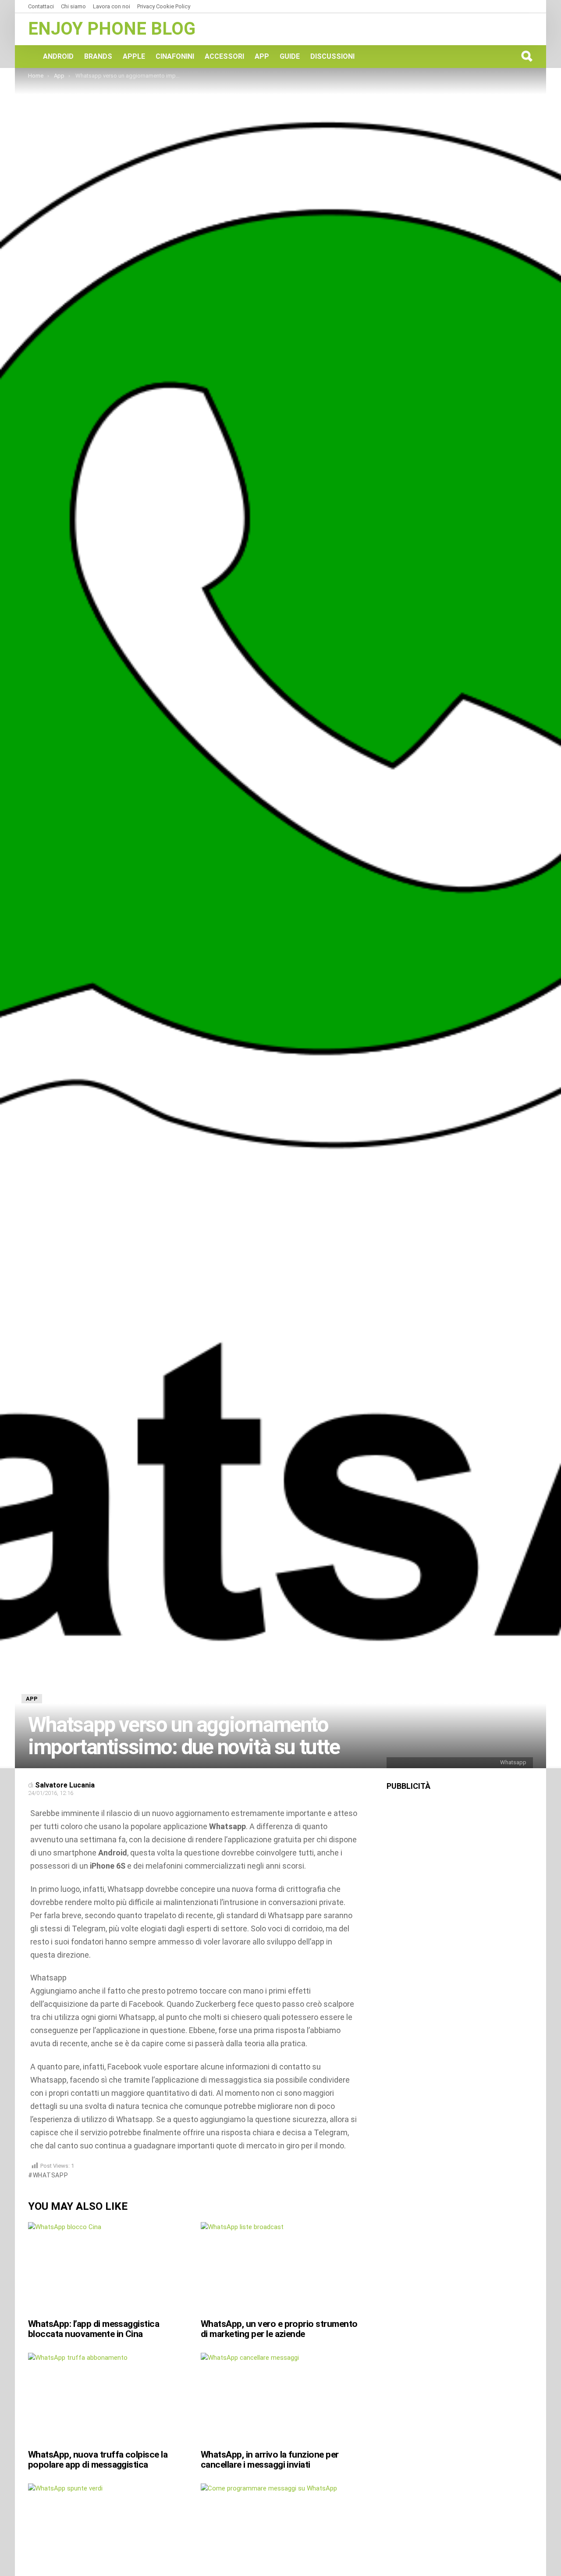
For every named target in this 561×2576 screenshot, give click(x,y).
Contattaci (41, 6)
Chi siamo (73, 6)
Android (58, 56)
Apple (134, 56)
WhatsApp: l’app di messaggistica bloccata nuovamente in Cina (94, 2329)
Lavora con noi (112, 6)
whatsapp (50, 2175)
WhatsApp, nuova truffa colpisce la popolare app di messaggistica (98, 2460)
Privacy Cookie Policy (164, 6)
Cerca (526, 56)
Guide (290, 56)
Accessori (224, 56)
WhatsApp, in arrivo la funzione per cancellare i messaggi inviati (270, 2460)
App (262, 56)
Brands (98, 56)
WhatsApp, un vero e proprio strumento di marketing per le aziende (279, 2329)
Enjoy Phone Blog (112, 29)
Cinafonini (175, 56)
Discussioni (332, 56)
